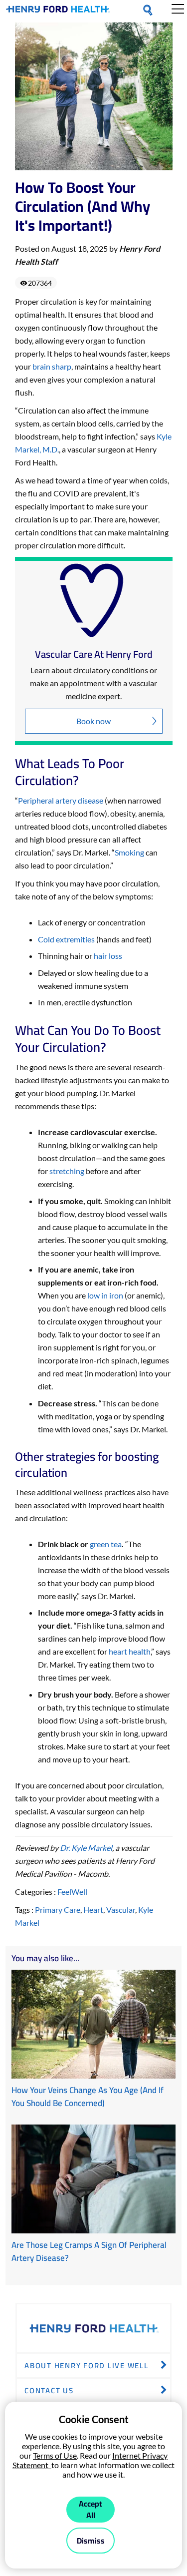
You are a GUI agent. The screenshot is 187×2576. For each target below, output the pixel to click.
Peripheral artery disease (61, 800)
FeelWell (72, 1892)
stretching (67, 1171)
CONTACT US (49, 2390)
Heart (93, 1910)
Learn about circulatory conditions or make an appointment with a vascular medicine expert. (93, 683)
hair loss (108, 956)
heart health (130, 1651)
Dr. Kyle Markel (86, 1848)
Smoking (130, 852)
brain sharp (52, 366)
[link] (58, 11)
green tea (106, 1544)
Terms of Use (55, 2455)
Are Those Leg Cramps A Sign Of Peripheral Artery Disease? (89, 2251)
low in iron (105, 1295)
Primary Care (58, 1910)
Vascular (121, 1910)
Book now (93, 721)
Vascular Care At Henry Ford (94, 654)
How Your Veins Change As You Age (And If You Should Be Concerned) (88, 2097)
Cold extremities (67, 939)
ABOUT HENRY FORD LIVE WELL (87, 2365)
